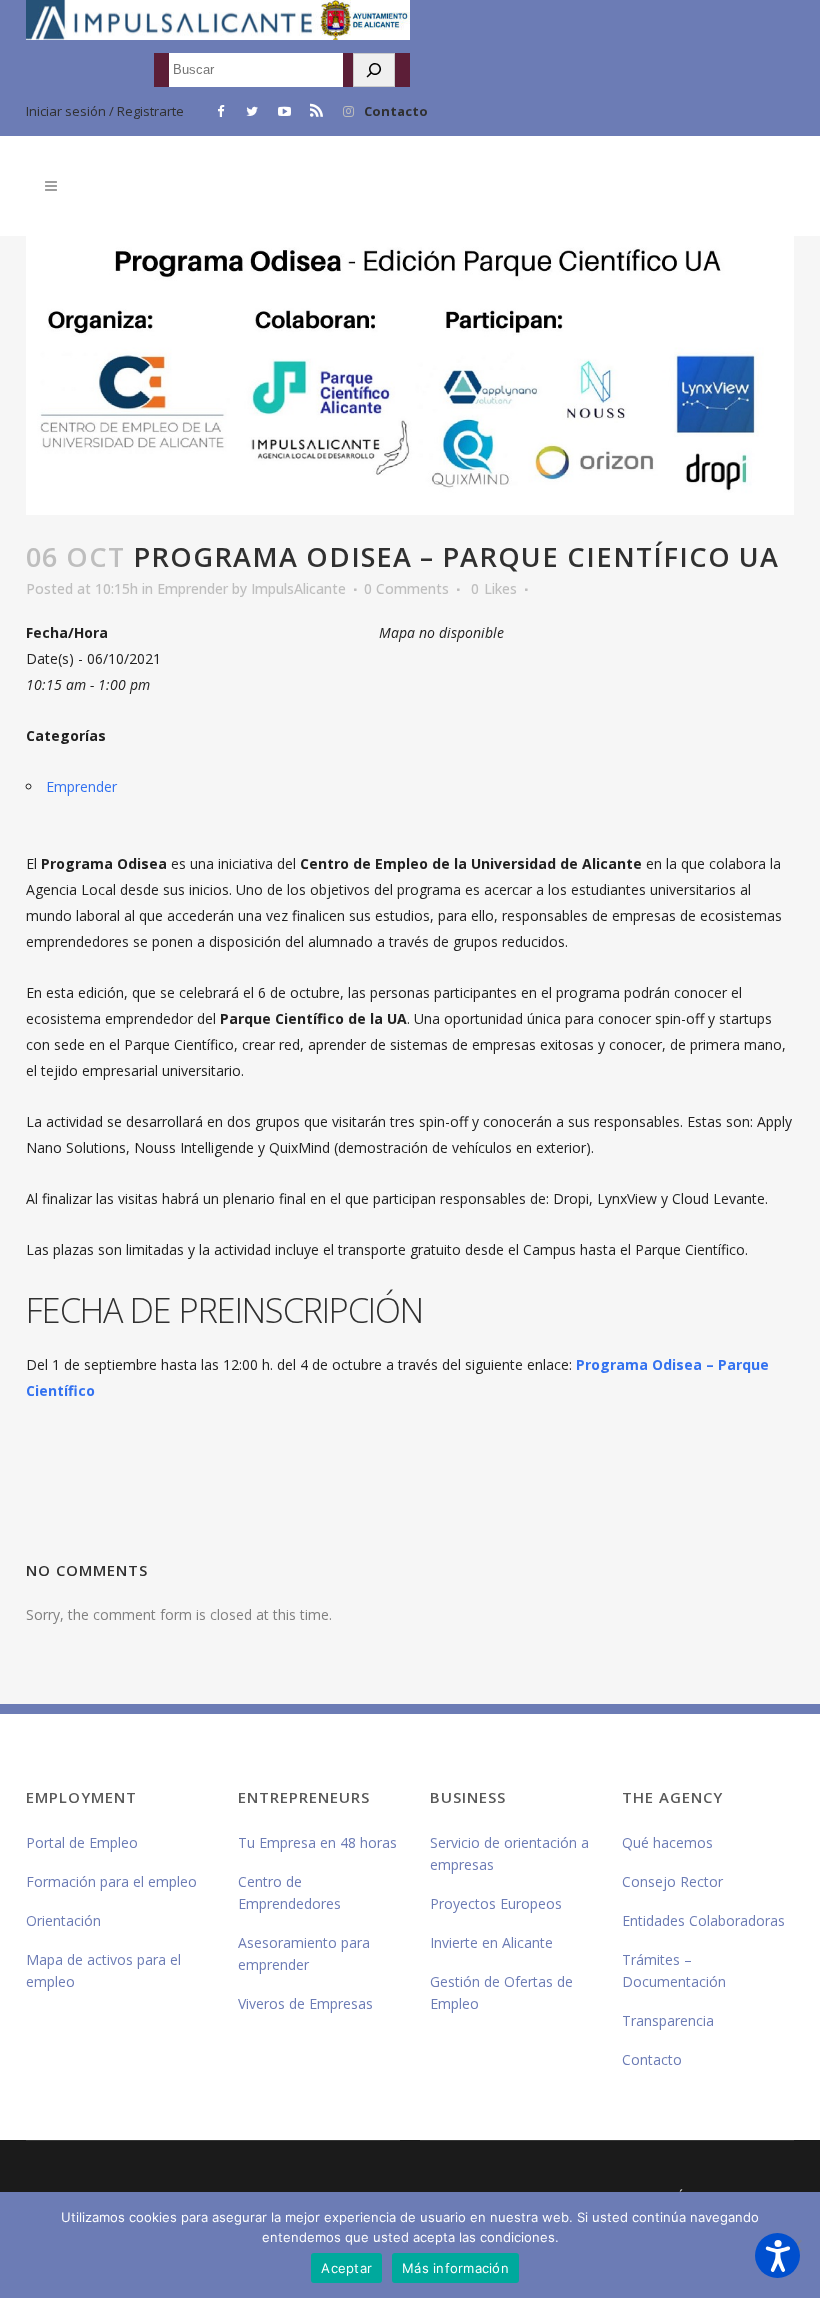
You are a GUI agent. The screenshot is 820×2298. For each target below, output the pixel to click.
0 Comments (406, 588)
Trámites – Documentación (674, 1970)
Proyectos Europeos (496, 1903)
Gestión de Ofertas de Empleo (501, 1992)
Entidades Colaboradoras (703, 1920)
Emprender (192, 588)
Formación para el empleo (111, 1881)
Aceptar (346, 2268)
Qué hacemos (667, 1842)
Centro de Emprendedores (289, 1892)
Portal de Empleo (82, 1842)
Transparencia (668, 2020)
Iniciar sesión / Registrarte (105, 111)
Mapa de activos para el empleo (103, 1970)
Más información (455, 2268)
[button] (777, 2255)
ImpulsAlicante (298, 588)
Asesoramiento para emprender (304, 1953)
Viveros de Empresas (305, 2003)
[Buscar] (374, 70)
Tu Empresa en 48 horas (317, 1842)
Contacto (396, 111)
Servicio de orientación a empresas (509, 1853)
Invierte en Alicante (491, 1942)
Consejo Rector (672, 1881)
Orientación (63, 1920)
